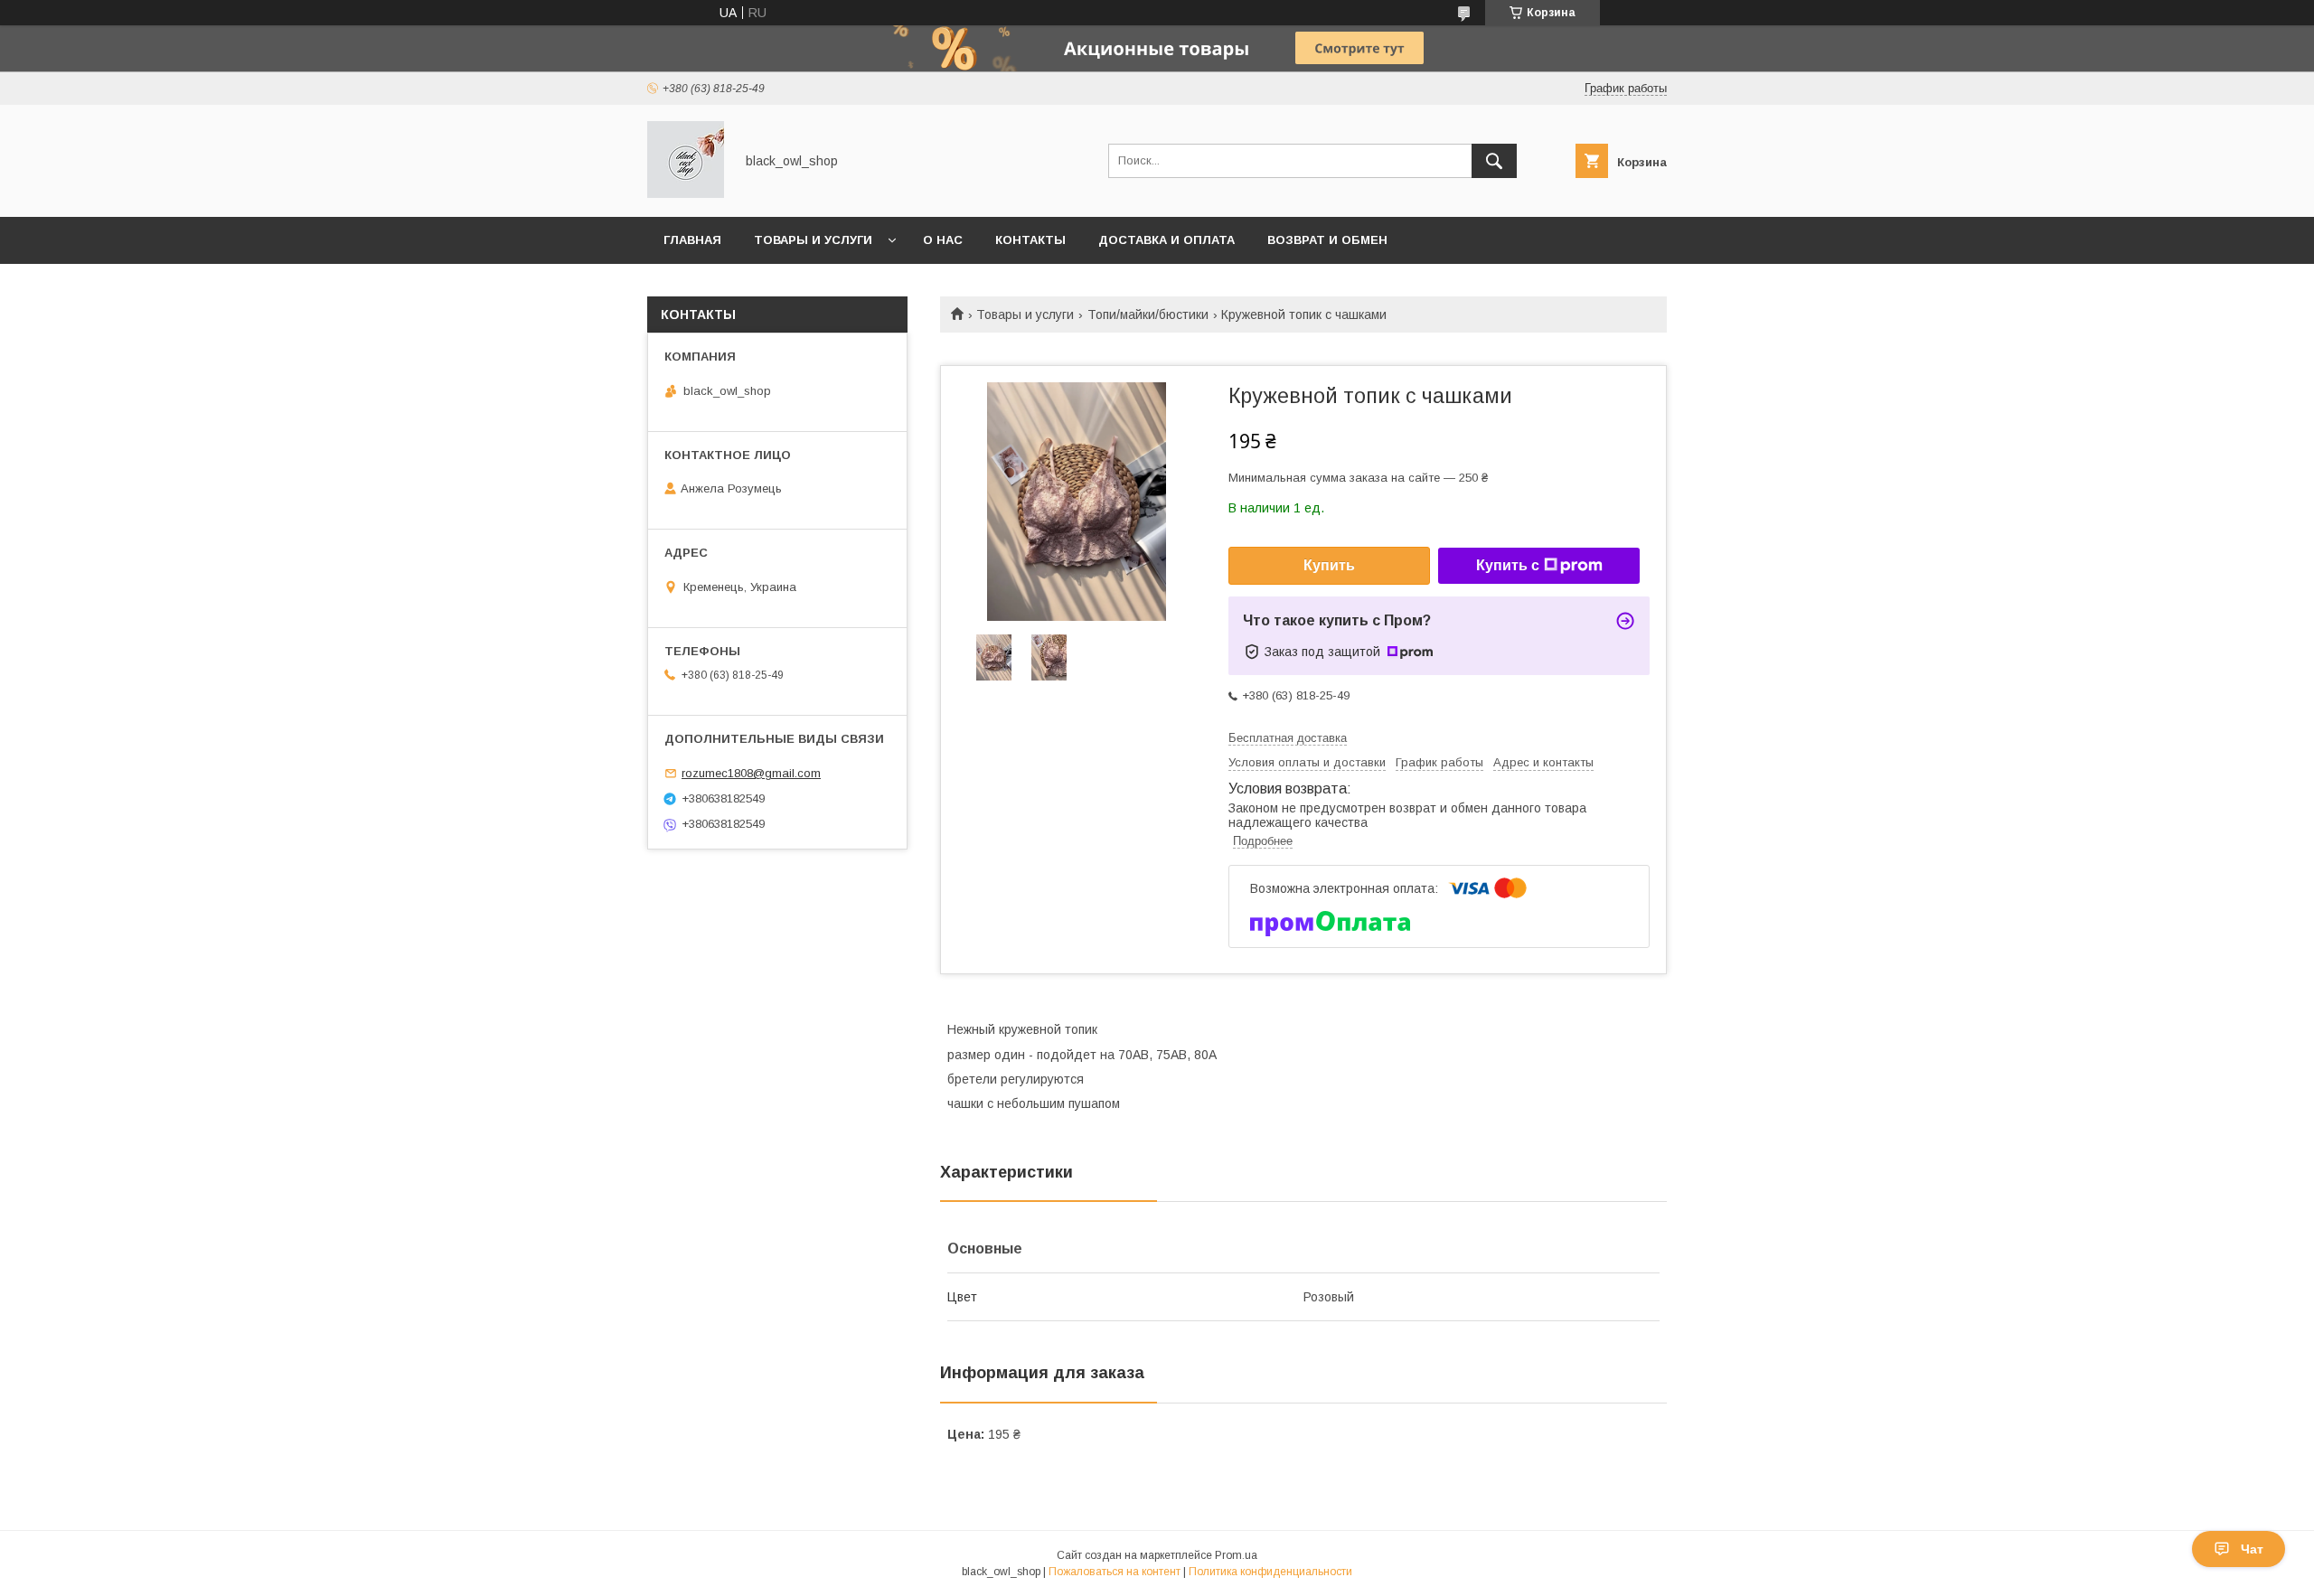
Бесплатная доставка (1288, 738)
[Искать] (1494, 161)
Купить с (1508, 565)
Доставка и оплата (1166, 240)
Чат (2252, 1549)
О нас (943, 240)
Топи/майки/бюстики (1148, 315)
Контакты (1030, 240)
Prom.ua (1236, 1555)
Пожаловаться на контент (1115, 1572)
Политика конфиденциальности (1270, 1572)
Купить (1329, 565)
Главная (692, 240)
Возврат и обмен (1327, 240)
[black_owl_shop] (686, 193)
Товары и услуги (813, 240)
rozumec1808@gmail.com (751, 773)
